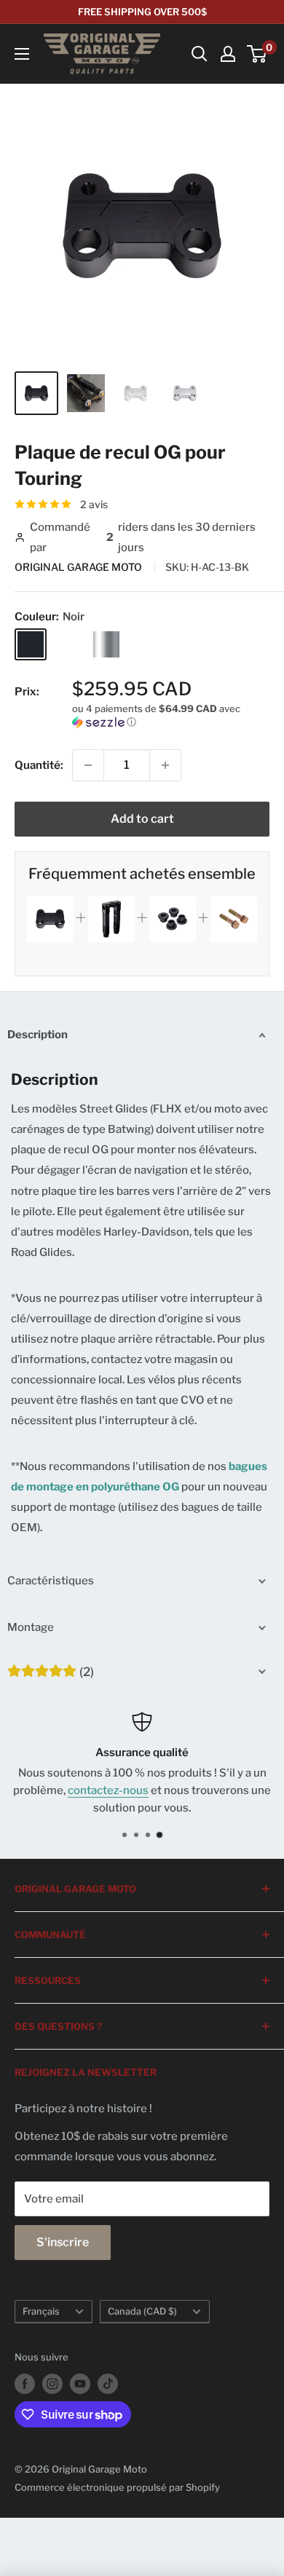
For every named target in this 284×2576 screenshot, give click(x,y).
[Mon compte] (228, 54)
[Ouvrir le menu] (22, 54)
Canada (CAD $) (142, 2311)
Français (41, 2311)
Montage (31, 1627)
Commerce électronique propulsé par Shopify (117, 2487)
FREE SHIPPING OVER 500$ (142, 12)
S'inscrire (63, 2242)
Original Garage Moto (79, 567)
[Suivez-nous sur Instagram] (52, 2384)
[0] (257, 54)
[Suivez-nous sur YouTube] (80, 2384)
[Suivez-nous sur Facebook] (25, 2384)
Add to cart (142, 819)
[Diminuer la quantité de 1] (88, 765)
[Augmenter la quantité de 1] (165, 765)
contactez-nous (108, 1790)
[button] (171, 715)
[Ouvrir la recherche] (200, 54)
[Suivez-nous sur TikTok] (108, 2384)
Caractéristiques (51, 1581)
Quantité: (39, 765)
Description (38, 1035)
